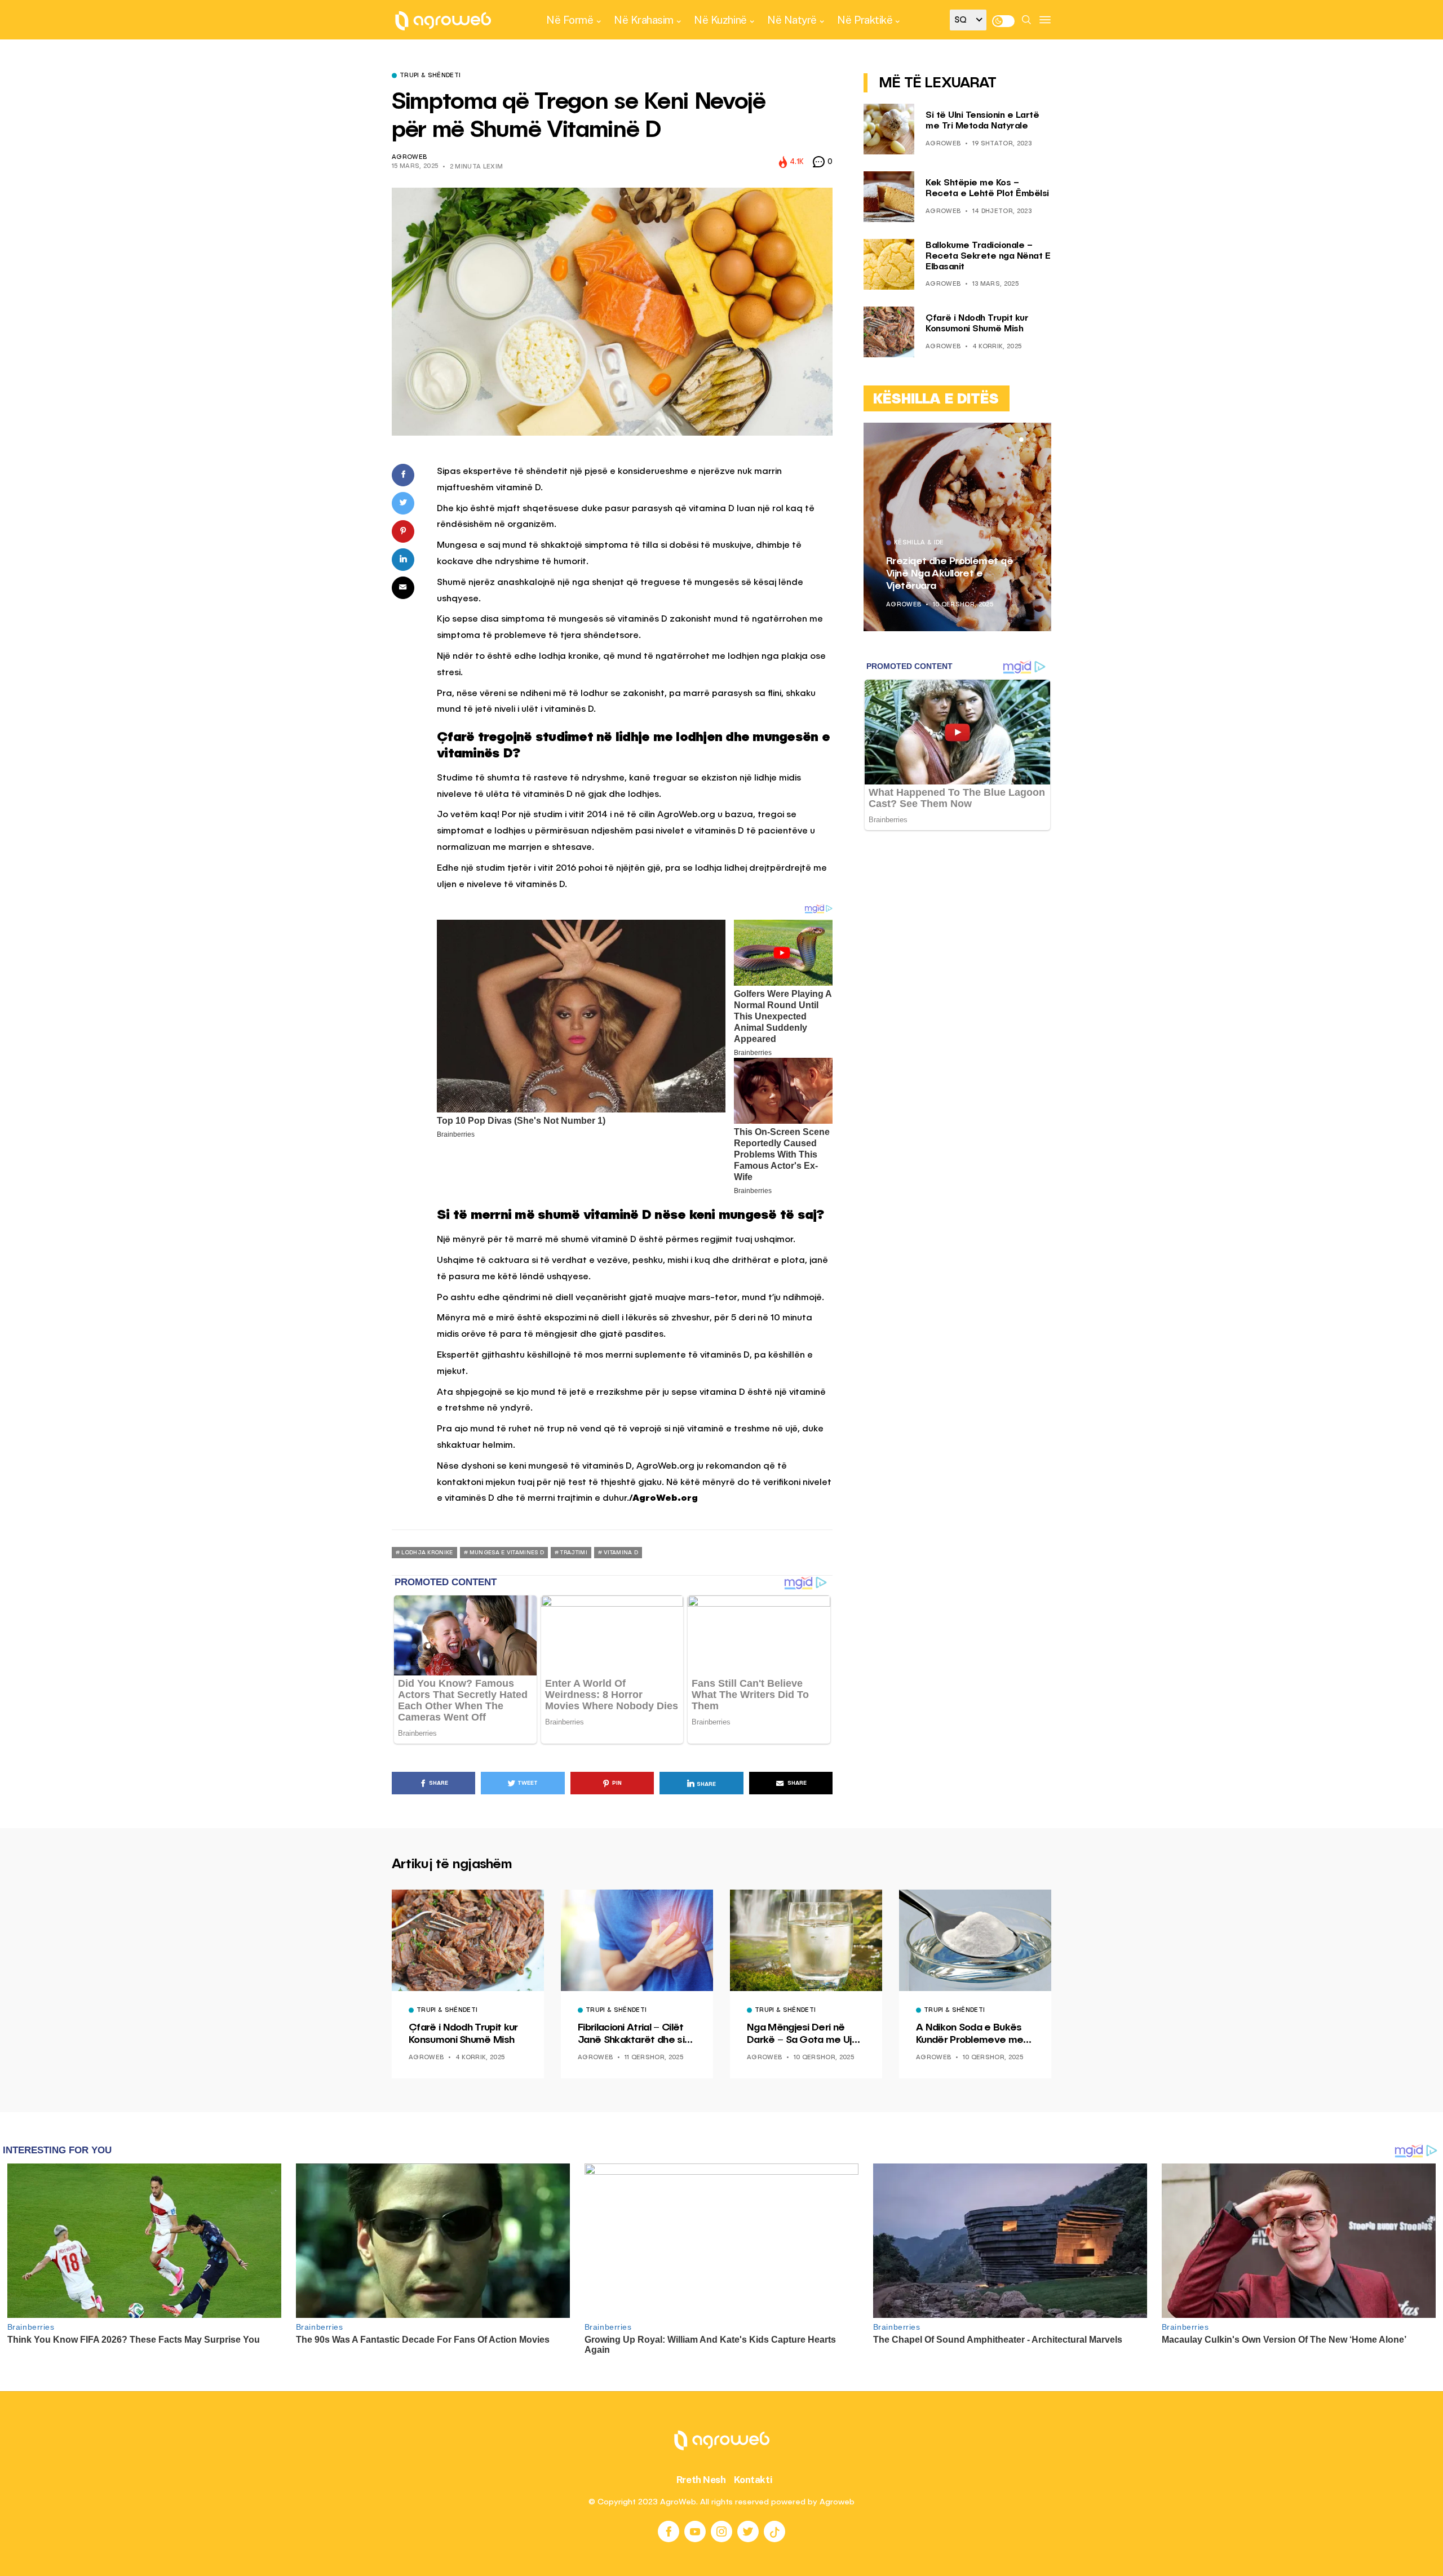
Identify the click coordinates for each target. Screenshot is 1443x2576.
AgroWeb (409, 158)
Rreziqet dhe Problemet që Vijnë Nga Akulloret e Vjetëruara (950, 573)
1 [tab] (1021, 440)
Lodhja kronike (427, 1553)
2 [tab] (1028, 440)
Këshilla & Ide (919, 543)
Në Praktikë (865, 20)
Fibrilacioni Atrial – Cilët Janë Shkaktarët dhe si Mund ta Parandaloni (631, 2034)
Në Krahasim (644, 20)
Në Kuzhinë (720, 20)
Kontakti (753, 2480)
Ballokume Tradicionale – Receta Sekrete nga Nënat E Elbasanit (988, 256)
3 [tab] (1035, 440)
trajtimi (574, 1553)
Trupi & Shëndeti (430, 76)
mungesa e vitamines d (507, 1553)
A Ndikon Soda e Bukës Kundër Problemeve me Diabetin (970, 2034)
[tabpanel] (957, 527)
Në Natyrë (792, 20)
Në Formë (570, 20)
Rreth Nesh (701, 2480)
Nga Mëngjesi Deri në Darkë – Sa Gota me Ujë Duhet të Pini (802, 2034)
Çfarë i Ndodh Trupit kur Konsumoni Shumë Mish (463, 2034)
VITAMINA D (621, 1553)
